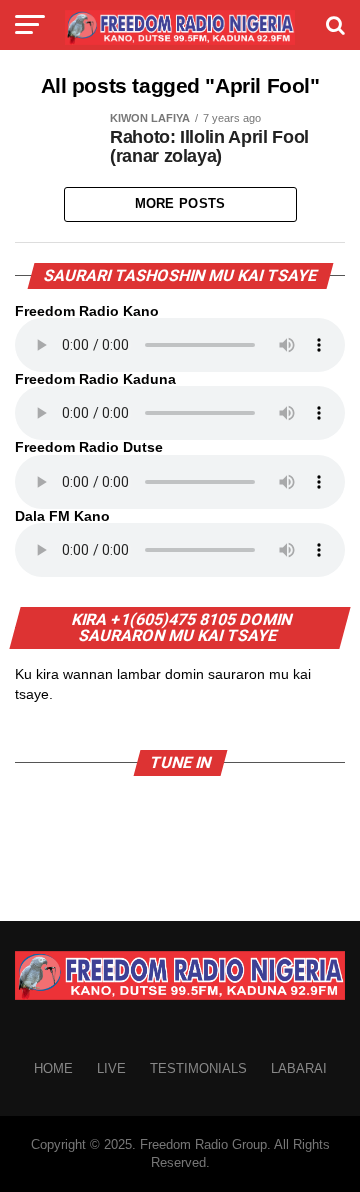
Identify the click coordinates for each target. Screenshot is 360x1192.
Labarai (299, 1068)
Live (111, 1068)
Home (53, 1068)
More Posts (180, 203)
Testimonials (198, 1068)
